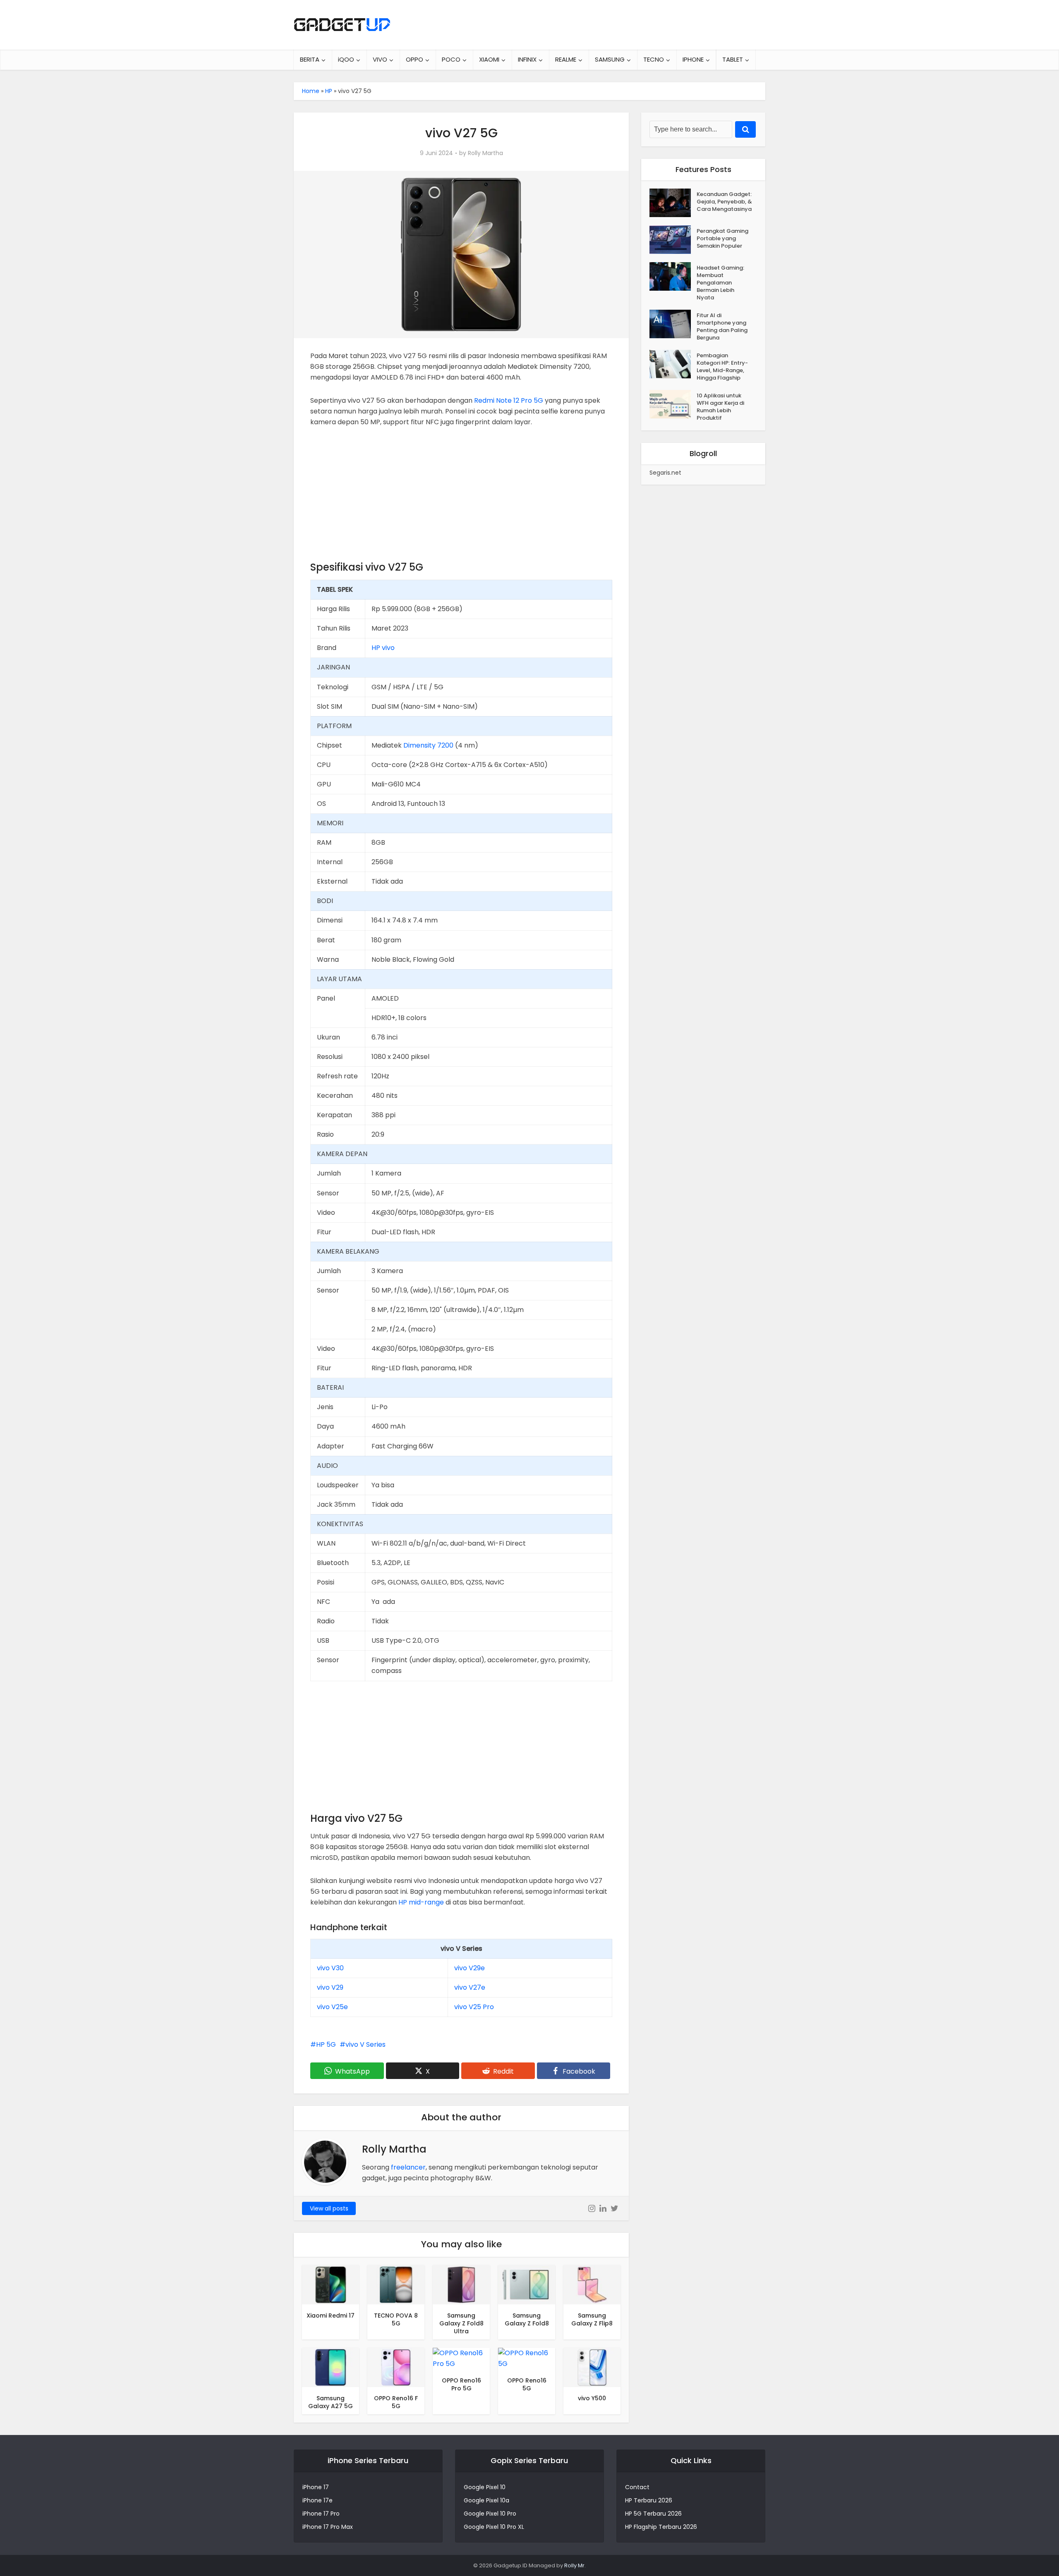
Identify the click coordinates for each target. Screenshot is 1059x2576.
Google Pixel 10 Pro (490, 2514)
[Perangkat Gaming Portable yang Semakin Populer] (673, 240)
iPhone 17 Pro (321, 2514)
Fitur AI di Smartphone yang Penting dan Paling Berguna (722, 326)
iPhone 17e (317, 2500)
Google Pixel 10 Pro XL (494, 2527)
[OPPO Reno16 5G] (527, 2358)
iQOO (346, 59)
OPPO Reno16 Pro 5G (461, 2384)
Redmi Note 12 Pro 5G (509, 400)
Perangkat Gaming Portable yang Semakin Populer (722, 238)
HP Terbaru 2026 (649, 2500)
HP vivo (383, 648)
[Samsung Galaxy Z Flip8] (592, 2284)
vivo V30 (330, 1968)
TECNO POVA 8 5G (396, 2319)
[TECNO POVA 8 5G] (396, 2284)
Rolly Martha (485, 153)
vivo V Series (365, 2044)
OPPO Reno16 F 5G (396, 2402)
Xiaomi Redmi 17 (331, 2316)
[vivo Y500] (592, 2367)
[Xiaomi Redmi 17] (331, 2284)
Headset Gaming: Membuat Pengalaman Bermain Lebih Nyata (720, 283)
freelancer (408, 2167)
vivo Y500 (592, 2398)
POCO (451, 59)
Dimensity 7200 (428, 745)
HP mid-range (421, 1902)
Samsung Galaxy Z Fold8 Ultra (461, 2323)
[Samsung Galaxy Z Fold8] (527, 2284)
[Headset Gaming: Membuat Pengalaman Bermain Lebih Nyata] (673, 276)
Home (311, 91)
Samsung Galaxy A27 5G (331, 2402)
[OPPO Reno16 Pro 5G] (461, 2358)
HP (329, 91)
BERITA (310, 59)
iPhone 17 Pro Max (328, 2527)
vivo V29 (330, 1987)
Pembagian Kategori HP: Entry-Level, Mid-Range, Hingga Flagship (722, 367)
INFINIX (527, 59)
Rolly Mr (574, 2565)
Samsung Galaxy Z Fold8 (527, 2319)
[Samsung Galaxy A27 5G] (331, 2367)
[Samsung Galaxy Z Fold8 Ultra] (461, 2284)
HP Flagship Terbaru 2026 (661, 2527)
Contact (637, 2487)
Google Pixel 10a (486, 2500)
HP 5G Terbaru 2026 (653, 2514)
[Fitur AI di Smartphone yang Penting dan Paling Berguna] (673, 324)
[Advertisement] (461, 498)
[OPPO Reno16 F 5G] (396, 2367)
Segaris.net (665, 473)
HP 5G (326, 2044)
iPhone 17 (316, 2487)
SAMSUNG (610, 59)
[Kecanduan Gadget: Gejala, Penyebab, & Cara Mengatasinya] (673, 203)
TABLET (733, 59)
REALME (566, 59)
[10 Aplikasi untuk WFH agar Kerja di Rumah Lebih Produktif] (673, 404)
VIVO (380, 59)
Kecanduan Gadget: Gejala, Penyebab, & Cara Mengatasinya (724, 202)
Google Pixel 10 (485, 2487)
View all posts (329, 2208)
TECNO (654, 59)
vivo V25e (332, 2007)
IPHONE (693, 59)
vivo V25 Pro (474, 2007)
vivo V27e (470, 1987)
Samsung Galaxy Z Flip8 (592, 2319)
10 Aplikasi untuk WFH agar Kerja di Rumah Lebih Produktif (720, 407)
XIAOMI (489, 59)
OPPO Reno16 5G (527, 2384)
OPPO (414, 59)
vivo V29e (470, 1968)
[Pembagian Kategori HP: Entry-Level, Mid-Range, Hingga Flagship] (673, 364)
